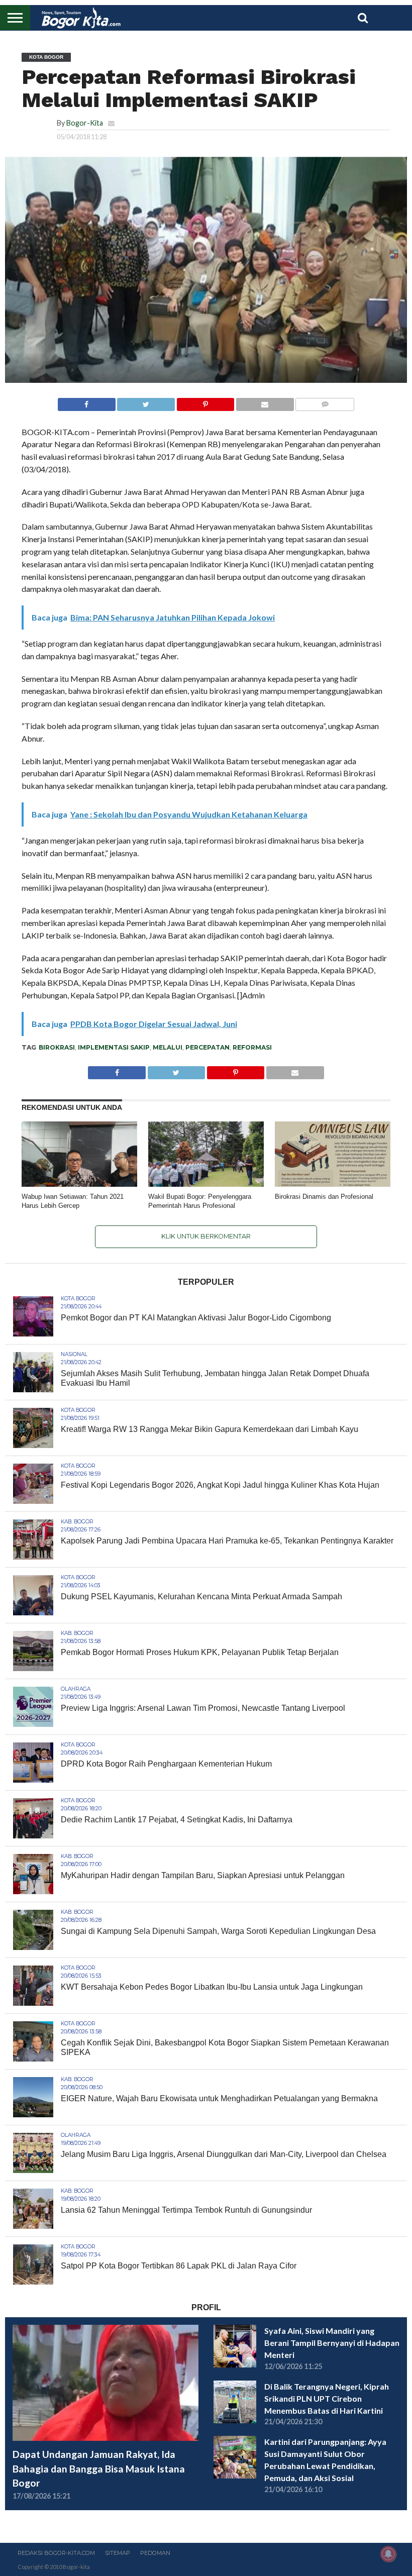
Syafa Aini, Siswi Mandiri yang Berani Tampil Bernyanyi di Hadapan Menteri (332, 2343)
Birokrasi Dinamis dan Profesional (326, 1197)
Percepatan (208, 1047)
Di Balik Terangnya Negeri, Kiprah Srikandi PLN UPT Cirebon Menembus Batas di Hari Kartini (327, 2398)
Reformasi (252, 1047)
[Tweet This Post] (146, 402)
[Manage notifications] (388, 2554)
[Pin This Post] (205, 402)
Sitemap (118, 2553)
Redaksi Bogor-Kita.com (56, 2553)
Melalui (168, 1047)
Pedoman (155, 2553)
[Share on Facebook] (87, 402)
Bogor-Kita (85, 123)
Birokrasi (57, 1047)
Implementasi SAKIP (114, 1047)
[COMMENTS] (325, 402)
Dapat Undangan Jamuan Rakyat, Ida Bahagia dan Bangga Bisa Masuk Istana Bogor (99, 2469)
